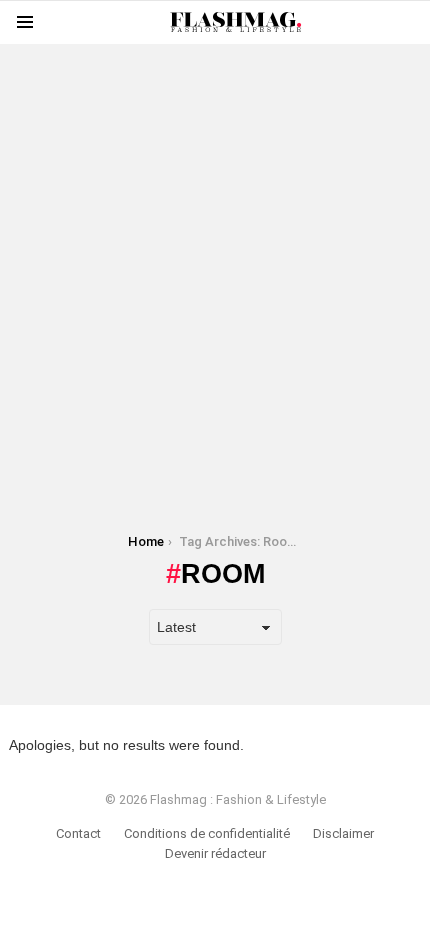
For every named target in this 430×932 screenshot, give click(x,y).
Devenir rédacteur (215, 853)
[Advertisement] (215, 259)
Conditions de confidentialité (207, 833)
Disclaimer (343, 833)
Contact (78, 833)
